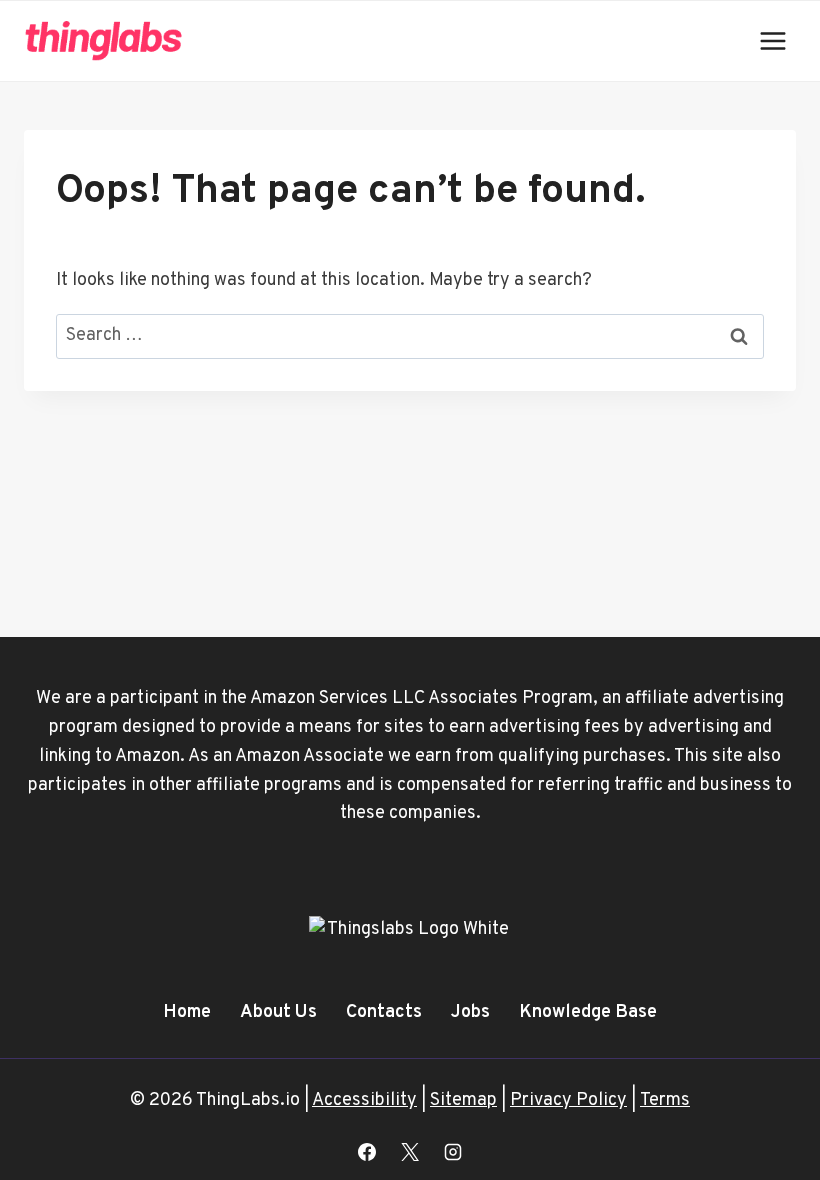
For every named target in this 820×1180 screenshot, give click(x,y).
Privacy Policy (568, 1100)
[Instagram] (453, 1152)
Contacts (384, 1012)
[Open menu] (772, 40)
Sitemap (463, 1100)
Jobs (470, 1012)
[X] (410, 1152)
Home (187, 1012)
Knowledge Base (588, 1012)
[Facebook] (367, 1152)
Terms (665, 1100)
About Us (278, 1012)
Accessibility (364, 1100)
